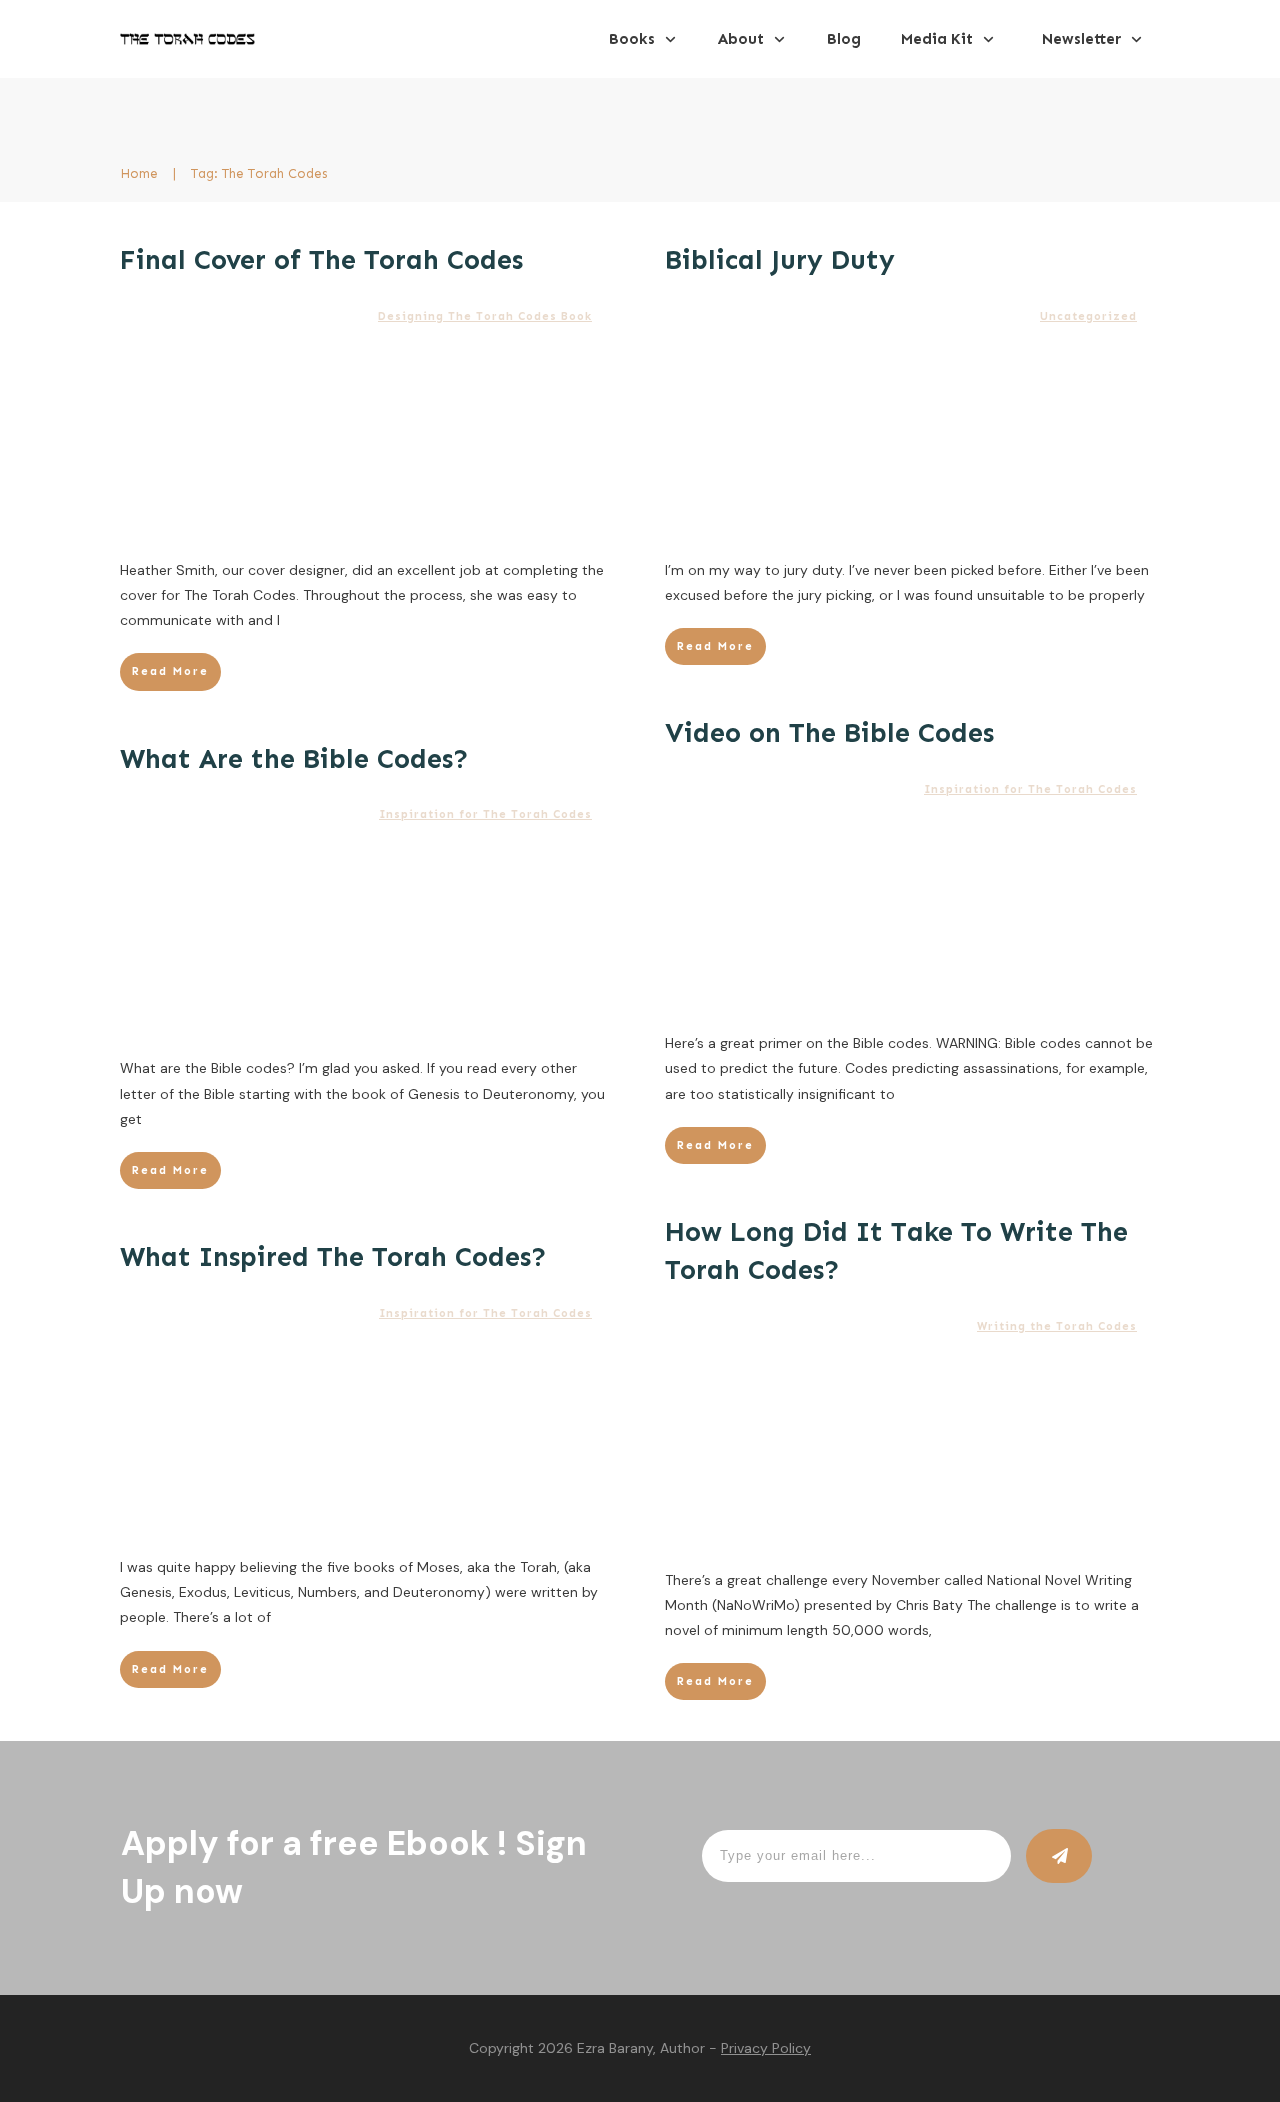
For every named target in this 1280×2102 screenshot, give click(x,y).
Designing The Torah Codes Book (485, 316)
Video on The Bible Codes (829, 733)
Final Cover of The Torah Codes (321, 260)
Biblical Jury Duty (780, 260)
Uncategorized (1088, 316)
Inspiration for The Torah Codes (1030, 789)
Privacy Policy (766, 2048)
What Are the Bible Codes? (294, 759)
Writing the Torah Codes (1057, 1326)
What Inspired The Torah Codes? (333, 1257)
